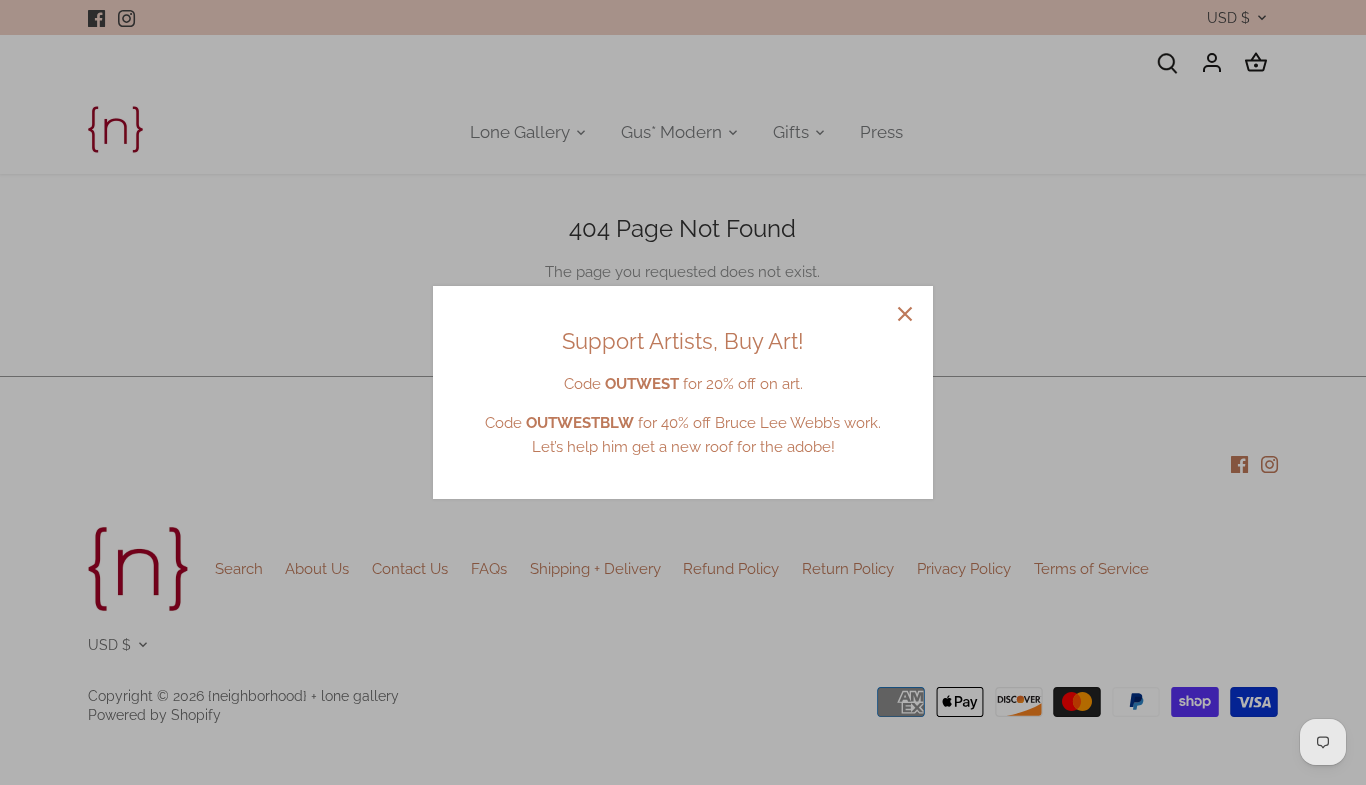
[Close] (905, 314)
